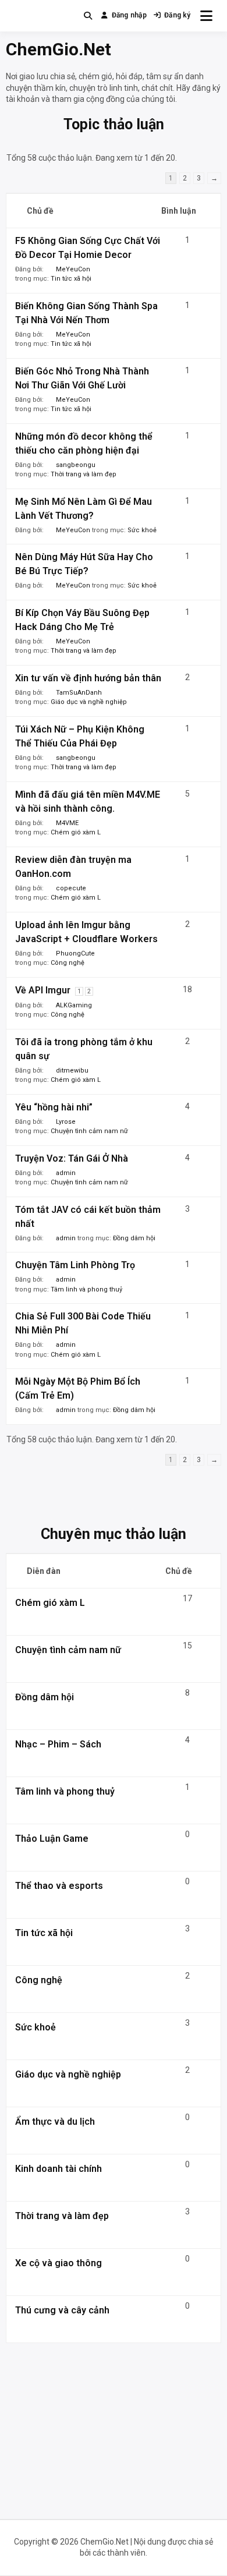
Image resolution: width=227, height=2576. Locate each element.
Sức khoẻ (142, 530)
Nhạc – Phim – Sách (58, 1744)
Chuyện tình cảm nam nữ (89, 1131)
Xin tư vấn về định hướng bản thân (88, 678)
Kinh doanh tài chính (58, 2169)
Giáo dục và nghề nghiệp (89, 702)
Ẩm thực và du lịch (55, 2122)
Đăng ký (178, 15)
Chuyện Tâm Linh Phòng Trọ (75, 1265)
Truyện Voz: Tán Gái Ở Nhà (72, 1158)
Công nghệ (68, 963)
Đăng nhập (129, 15)
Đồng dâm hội (134, 1238)
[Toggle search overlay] (88, 16)
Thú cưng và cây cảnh (62, 2310)
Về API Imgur (43, 990)
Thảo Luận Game (52, 1839)
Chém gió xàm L (76, 832)
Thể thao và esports (59, 1886)
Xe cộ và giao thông (58, 2263)
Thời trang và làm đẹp (84, 474)
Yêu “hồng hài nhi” (54, 1107)
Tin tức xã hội (71, 279)
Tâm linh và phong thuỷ (86, 1289)
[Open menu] (206, 16)
